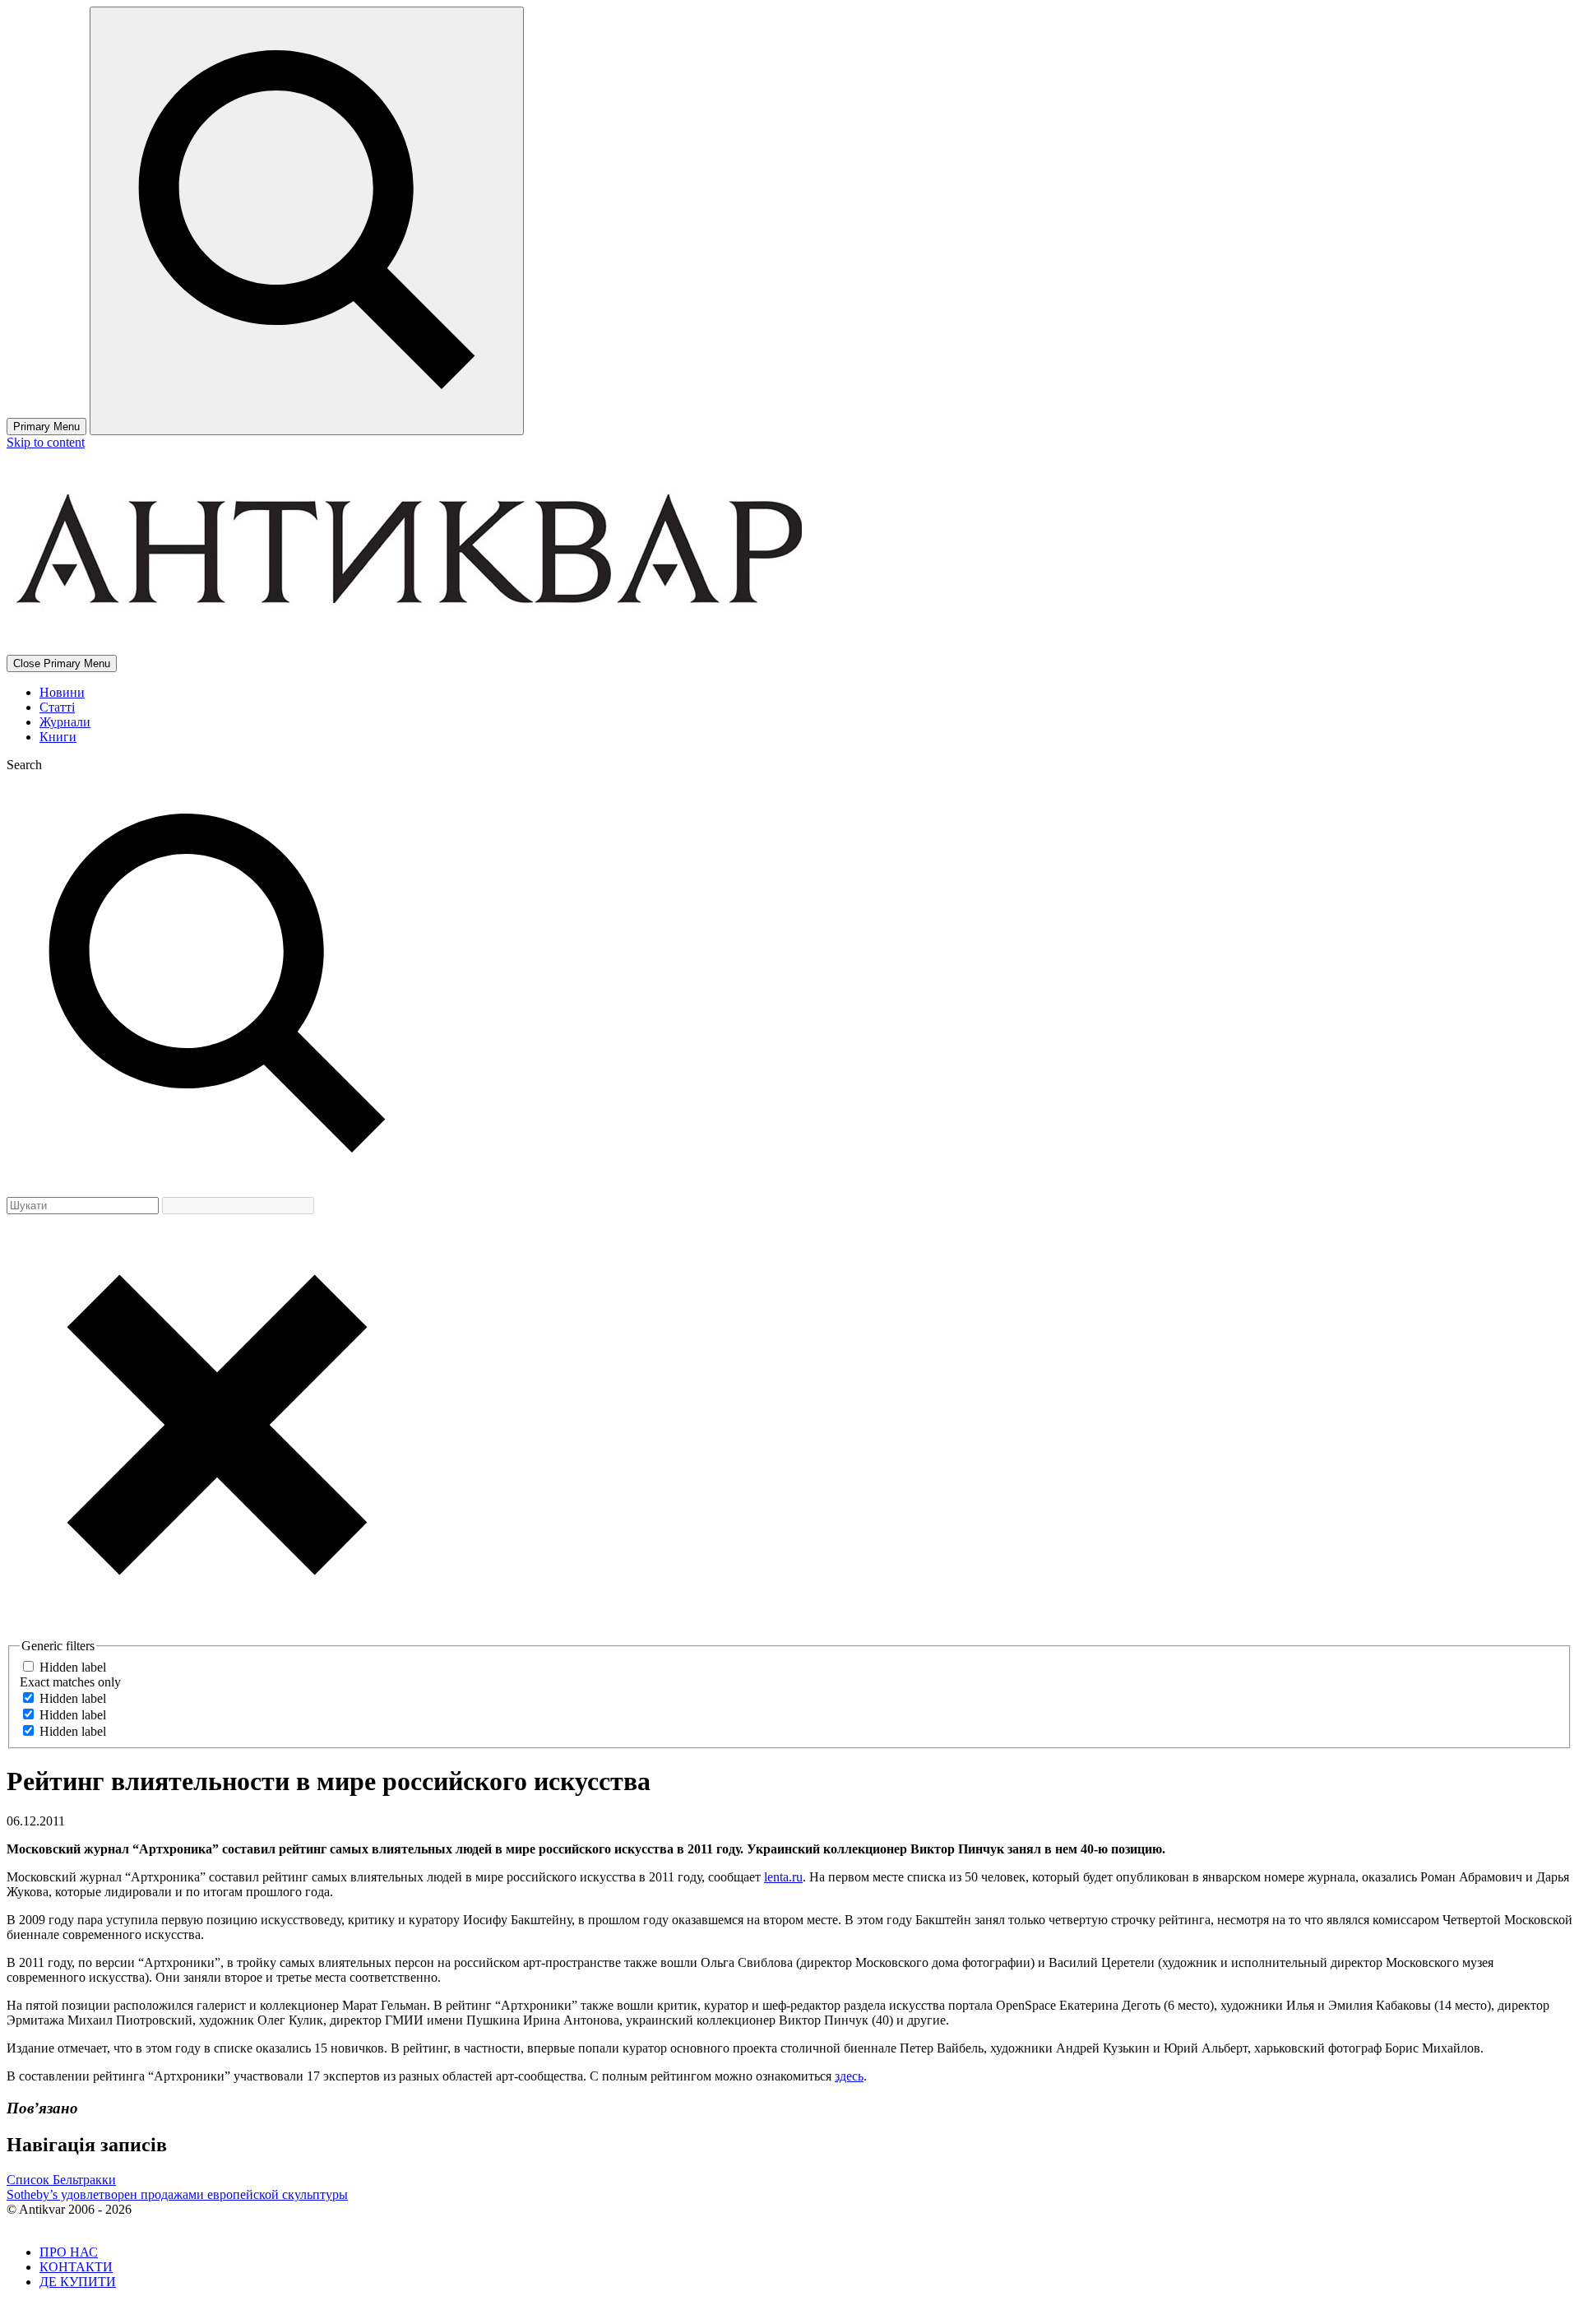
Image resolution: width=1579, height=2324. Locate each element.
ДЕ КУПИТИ (78, 2282)
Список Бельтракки (61, 2180)
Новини (62, 692)
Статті (57, 707)
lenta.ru (783, 1877)
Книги (58, 737)
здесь (849, 2076)
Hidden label (73, 1667)
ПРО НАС (69, 2252)
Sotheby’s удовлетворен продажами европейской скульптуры (177, 2194)
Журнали (65, 722)
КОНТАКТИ (76, 2267)
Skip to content (46, 442)
